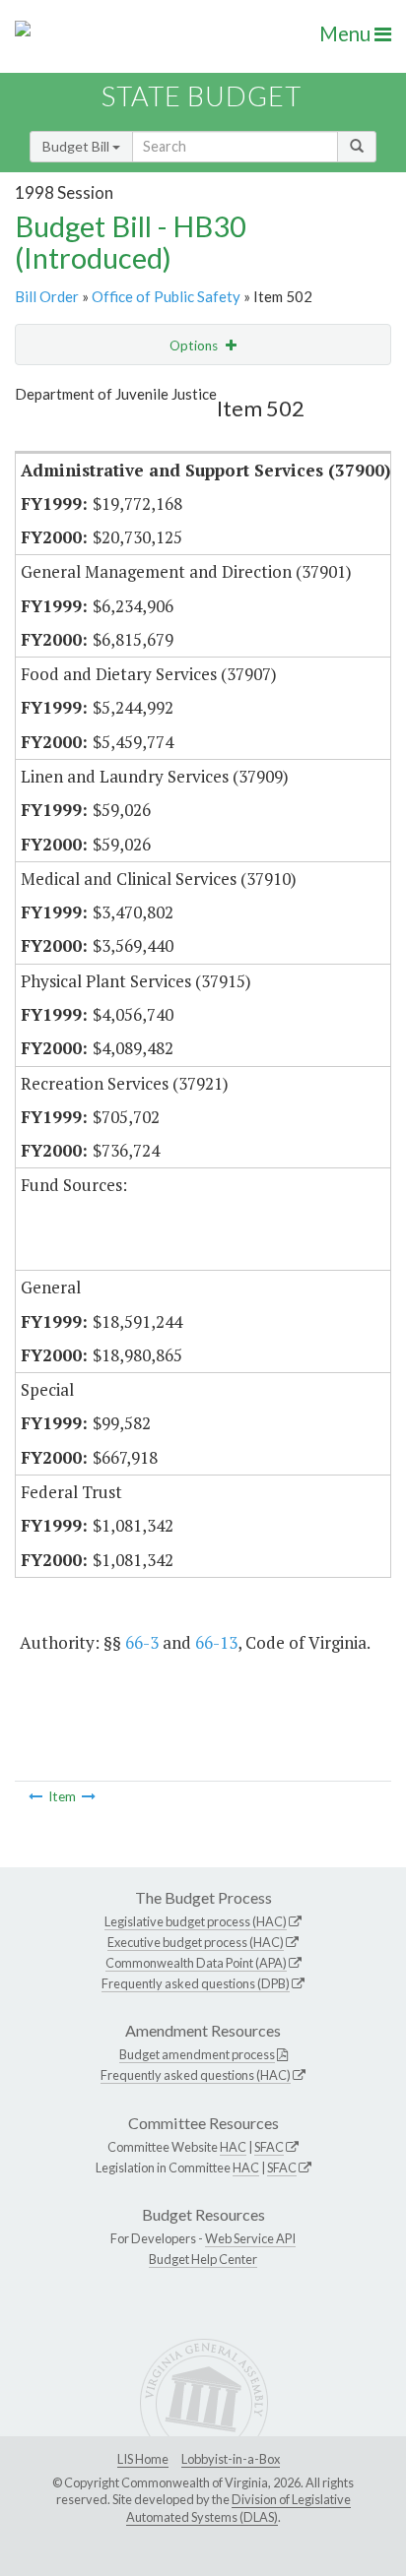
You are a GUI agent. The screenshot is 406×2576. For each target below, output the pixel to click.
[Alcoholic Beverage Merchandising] (89, 1796)
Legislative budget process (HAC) (196, 1921)
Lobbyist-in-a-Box (231, 2459)
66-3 (142, 1642)
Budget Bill (77, 146)
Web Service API (250, 2238)
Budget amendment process (197, 2054)
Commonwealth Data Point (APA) (196, 1963)
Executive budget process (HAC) (196, 1942)
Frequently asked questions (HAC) (196, 2075)
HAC (233, 2147)
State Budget (202, 96)
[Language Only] (35, 1796)
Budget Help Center (203, 2259)
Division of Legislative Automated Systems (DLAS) (238, 2508)
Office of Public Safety (166, 296)
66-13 (216, 1642)
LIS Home (143, 2459)
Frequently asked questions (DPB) (196, 1983)
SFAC (269, 2147)
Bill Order (47, 296)
